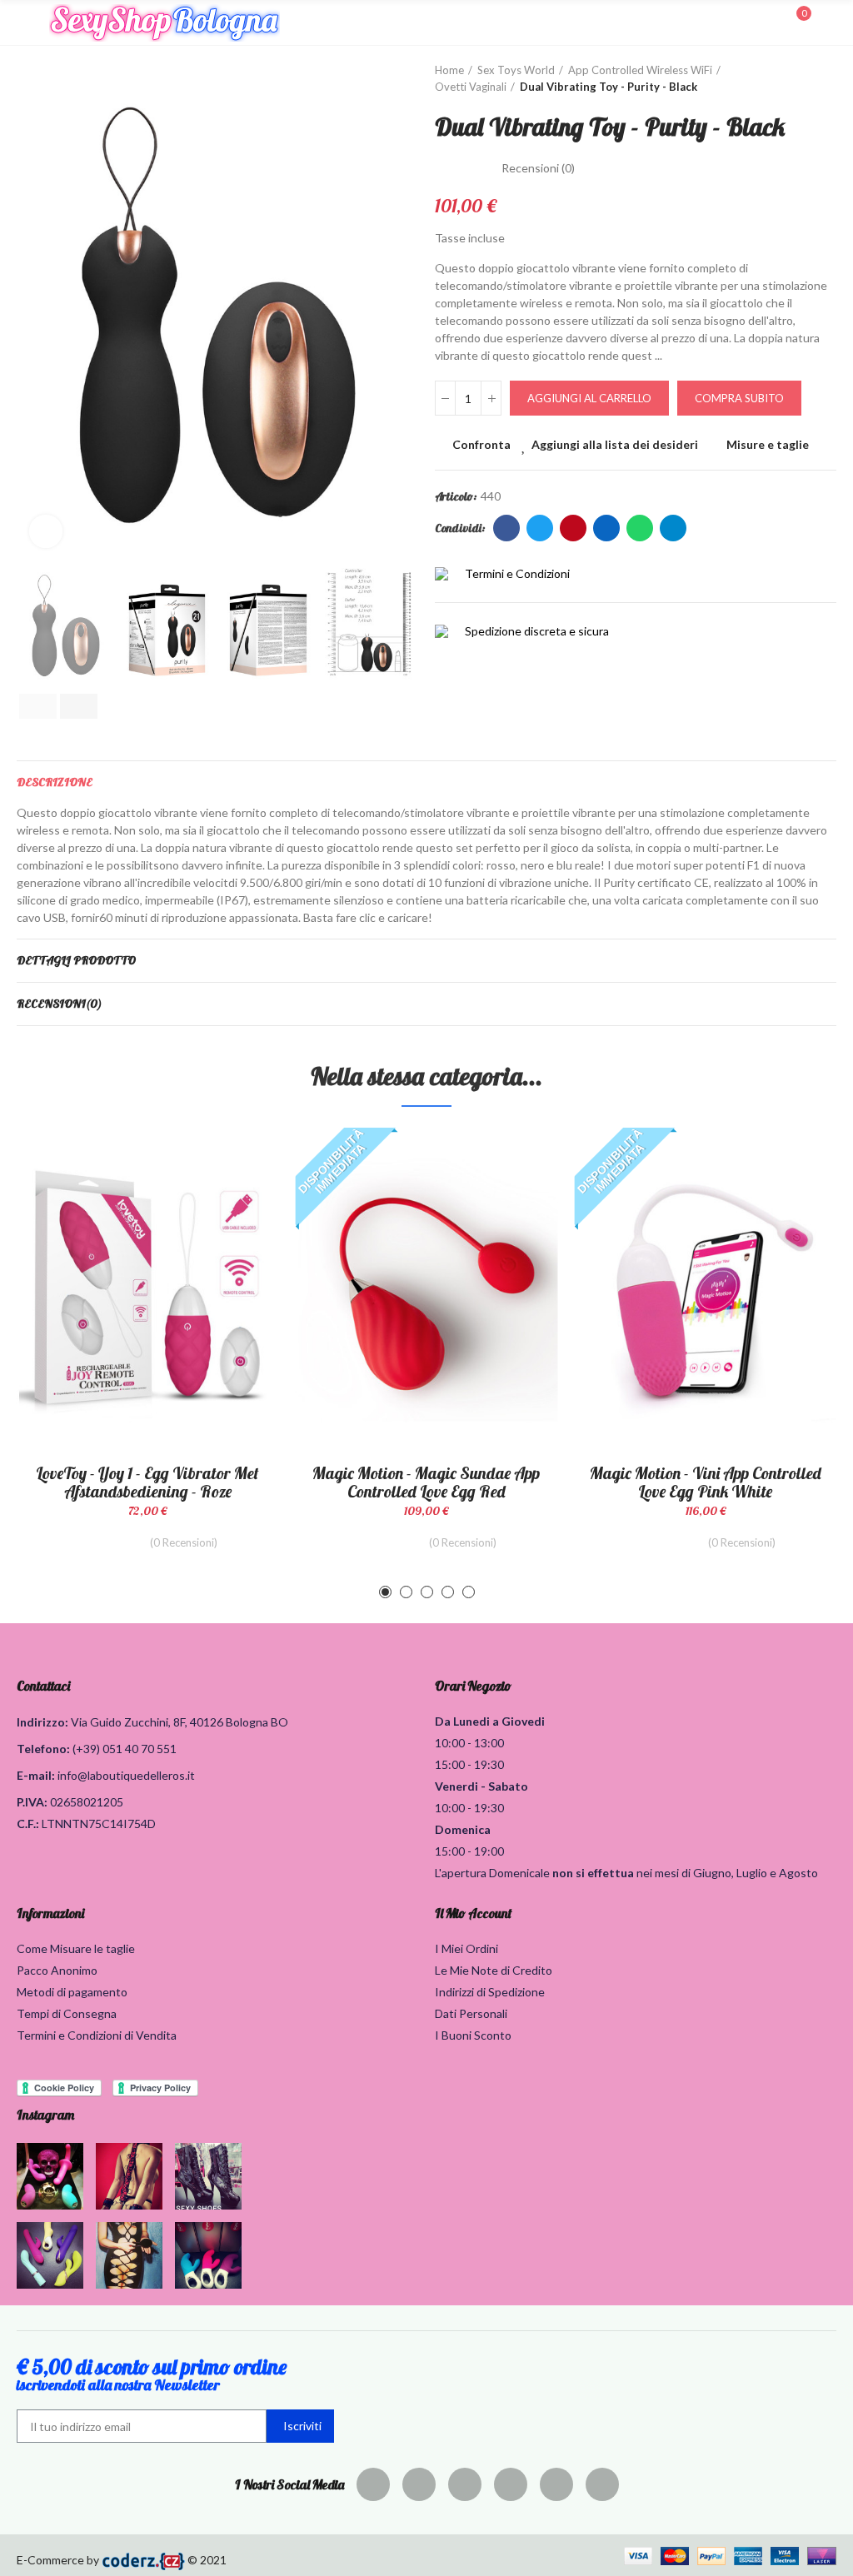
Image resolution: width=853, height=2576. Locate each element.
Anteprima (237, 1223)
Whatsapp (640, 528)
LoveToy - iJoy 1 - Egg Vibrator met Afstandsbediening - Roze (147, 1482)
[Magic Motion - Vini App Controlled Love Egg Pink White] (705, 1290)
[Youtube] (556, 2484)
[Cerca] (768, 22)
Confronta (481, 444)
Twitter (540, 528)
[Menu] (25, 22)
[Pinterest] (465, 2484)
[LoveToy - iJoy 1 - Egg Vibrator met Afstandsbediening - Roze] (148, 1290)
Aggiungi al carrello (589, 398)
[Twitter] (419, 2484)
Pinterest (573, 528)
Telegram (673, 528)
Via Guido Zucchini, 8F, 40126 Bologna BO (180, 1722)
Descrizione (55, 782)
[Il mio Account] (828, 22)
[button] (33, 311)
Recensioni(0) (59, 1004)
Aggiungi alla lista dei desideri (615, 444)
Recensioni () (538, 168)
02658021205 (87, 1802)
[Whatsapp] (602, 2484)
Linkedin (606, 528)
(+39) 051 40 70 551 (125, 1749)
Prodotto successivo (824, 79)
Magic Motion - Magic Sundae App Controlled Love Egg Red (426, 1482)
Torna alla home (803, 79)
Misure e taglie (768, 444)
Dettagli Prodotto (76, 960)
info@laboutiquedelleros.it (126, 1775)
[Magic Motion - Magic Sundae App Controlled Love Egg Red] (427, 1290)
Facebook (506, 528)
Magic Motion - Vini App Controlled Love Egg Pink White (706, 1482)
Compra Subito (739, 398)
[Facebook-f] (373, 2484)
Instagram (45, 2115)
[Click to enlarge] (46, 531)
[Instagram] (511, 2484)
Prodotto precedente (782, 79)
